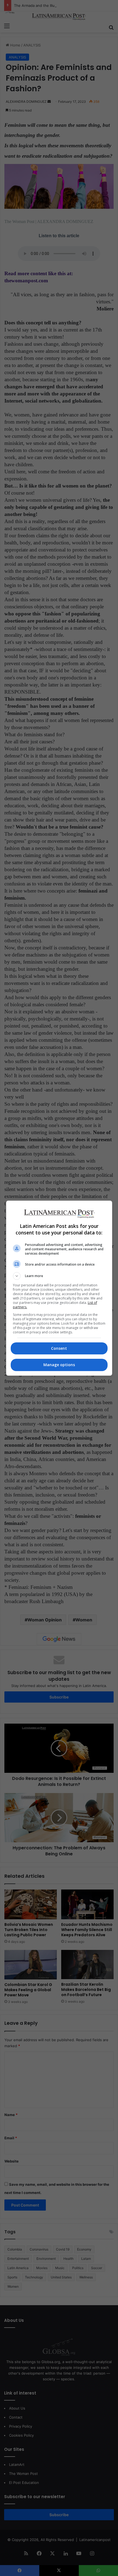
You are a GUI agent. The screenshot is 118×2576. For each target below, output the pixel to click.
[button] (59, 1276)
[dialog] (59, 1288)
